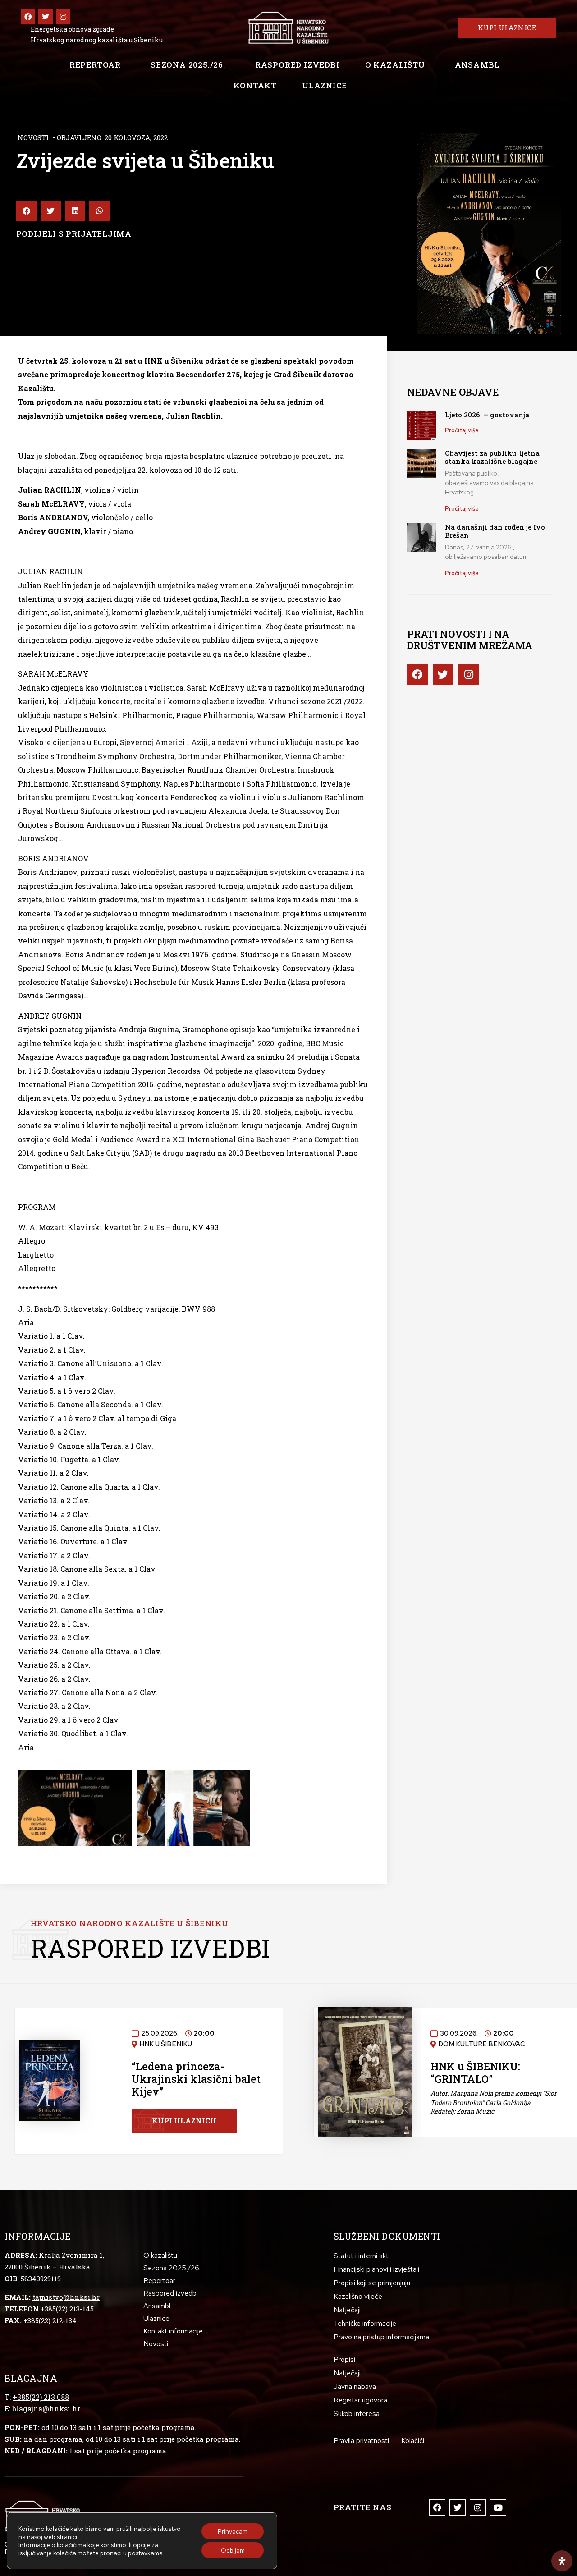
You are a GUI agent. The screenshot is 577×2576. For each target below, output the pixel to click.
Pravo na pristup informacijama (381, 2337)
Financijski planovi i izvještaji (376, 2269)
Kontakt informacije (173, 2331)
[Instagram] (63, 17)
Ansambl (477, 65)
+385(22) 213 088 (41, 2397)
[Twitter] (46, 17)
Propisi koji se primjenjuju (372, 2283)
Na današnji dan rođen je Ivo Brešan (495, 531)
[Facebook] (28, 17)
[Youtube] (498, 2507)
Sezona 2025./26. (188, 65)
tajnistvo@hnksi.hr (66, 2297)
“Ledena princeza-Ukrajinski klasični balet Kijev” (196, 2079)
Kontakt (255, 85)
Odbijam (233, 2550)
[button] (26, 211)
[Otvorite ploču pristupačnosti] (562, 2561)
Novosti (33, 137)
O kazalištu (395, 65)
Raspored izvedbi (298, 65)
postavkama (145, 2553)
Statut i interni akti (362, 2256)
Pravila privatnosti (361, 2441)
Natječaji (347, 2310)
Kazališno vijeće (358, 2296)
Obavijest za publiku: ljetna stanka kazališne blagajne (492, 457)
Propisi (344, 2359)
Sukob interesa (357, 2414)
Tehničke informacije (365, 2323)
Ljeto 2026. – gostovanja (487, 415)
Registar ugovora (360, 2400)
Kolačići (413, 2441)
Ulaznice (324, 85)
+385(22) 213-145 (67, 2309)
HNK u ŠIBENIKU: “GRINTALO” (475, 2073)
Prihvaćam (233, 2531)
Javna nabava (355, 2386)
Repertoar (95, 65)
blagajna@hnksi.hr (46, 2409)
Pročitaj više (462, 430)
